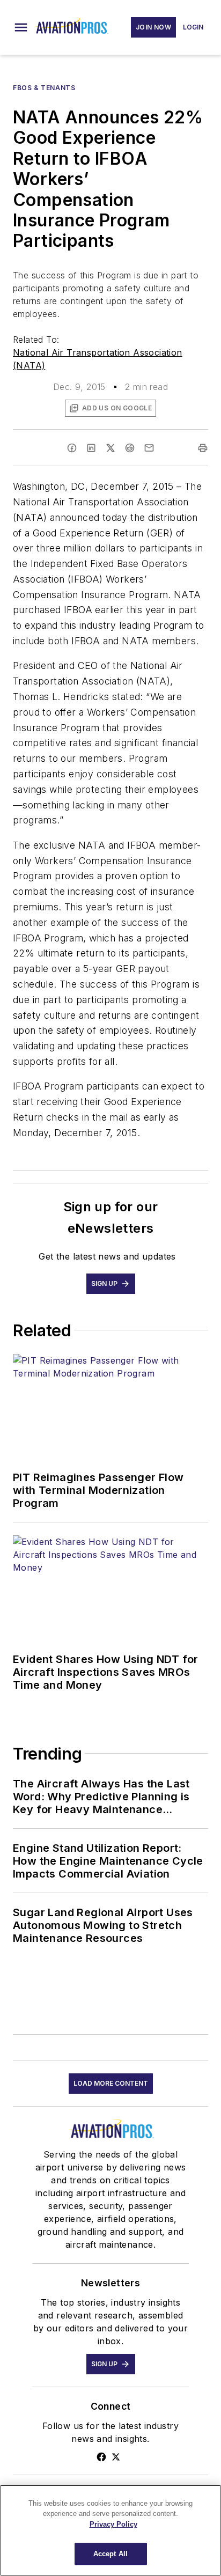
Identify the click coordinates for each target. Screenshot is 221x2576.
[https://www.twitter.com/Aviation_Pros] (116, 2457)
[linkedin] (91, 448)
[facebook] (72, 448)
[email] (149, 448)
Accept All (110, 2554)
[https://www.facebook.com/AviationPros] (101, 2457)
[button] (21, 27)
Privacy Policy (113, 2524)
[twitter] (110, 448)
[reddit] (130, 448)
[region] (110, 2530)
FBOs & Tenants (44, 88)
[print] (203, 448)
